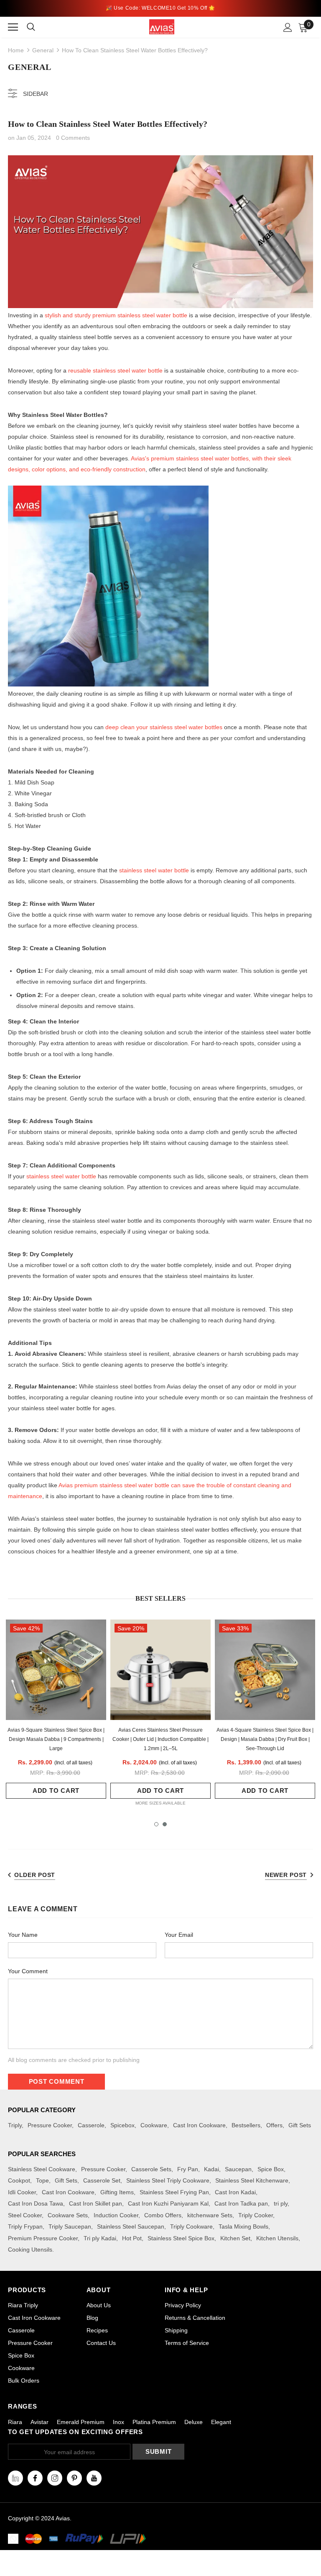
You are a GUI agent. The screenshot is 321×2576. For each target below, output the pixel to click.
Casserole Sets (151, 2169)
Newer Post (286, 1875)
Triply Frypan (25, 2226)
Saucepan (238, 2169)
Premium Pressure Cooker (43, 2238)
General (43, 50)
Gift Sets (300, 2125)
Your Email (179, 1935)
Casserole (91, 2125)
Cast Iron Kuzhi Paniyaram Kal (168, 2203)
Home (16, 50)
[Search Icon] (36, 27)
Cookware (154, 2125)
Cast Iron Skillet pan (96, 2203)
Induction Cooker (116, 2215)
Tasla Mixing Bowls (243, 2226)
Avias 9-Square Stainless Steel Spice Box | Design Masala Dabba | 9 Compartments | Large (56, 1739)
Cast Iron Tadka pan (241, 2203)
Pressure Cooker (50, 2125)
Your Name (23, 1935)
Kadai (211, 2169)
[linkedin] (15, 2478)
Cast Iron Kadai (235, 2192)
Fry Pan (188, 2169)
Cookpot (19, 2180)
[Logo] (162, 27)
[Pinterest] (74, 2478)
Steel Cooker (25, 2215)
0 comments (73, 138)
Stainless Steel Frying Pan (174, 2192)
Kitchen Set (235, 2238)
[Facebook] (35, 2478)
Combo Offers (163, 2215)
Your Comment (28, 1971)
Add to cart (56, 1791)
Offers (274, 2125)
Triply (15, 2125)
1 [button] (156, 1824)
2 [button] (165, 1824)
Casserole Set (102, 2180)
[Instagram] (55, 2478)
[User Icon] (288, 27)
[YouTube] (94, 2478)
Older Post (35, 1875)
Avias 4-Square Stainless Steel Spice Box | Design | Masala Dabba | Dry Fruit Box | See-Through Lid (265, 1739)
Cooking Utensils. (31, 2250)
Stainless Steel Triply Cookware (168, 2180)
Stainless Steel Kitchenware (252, 2180)
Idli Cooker (22, 2192)
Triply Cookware (191, 2226)
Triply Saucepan (70, 2226)
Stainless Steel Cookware (42, 2169)
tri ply (281, 2203)
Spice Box (271, 2169)
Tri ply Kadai (100, 2238)
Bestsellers (246, 2125)
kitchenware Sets (210, 2215)
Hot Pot (132, 2238)
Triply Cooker (256, 2215)
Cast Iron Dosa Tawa (36, 2203)
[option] (56, 1713)
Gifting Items (117, 2192)
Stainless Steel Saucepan (131, 2226)
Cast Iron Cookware (199, 2125)
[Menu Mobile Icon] (13, 27)
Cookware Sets (68, 2215)
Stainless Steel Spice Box (181, 2238)
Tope (42, 2180)
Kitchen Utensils (277, 2238)
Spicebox (122, 2125)
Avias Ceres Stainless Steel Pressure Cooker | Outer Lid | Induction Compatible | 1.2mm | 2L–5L (160, 1739)
